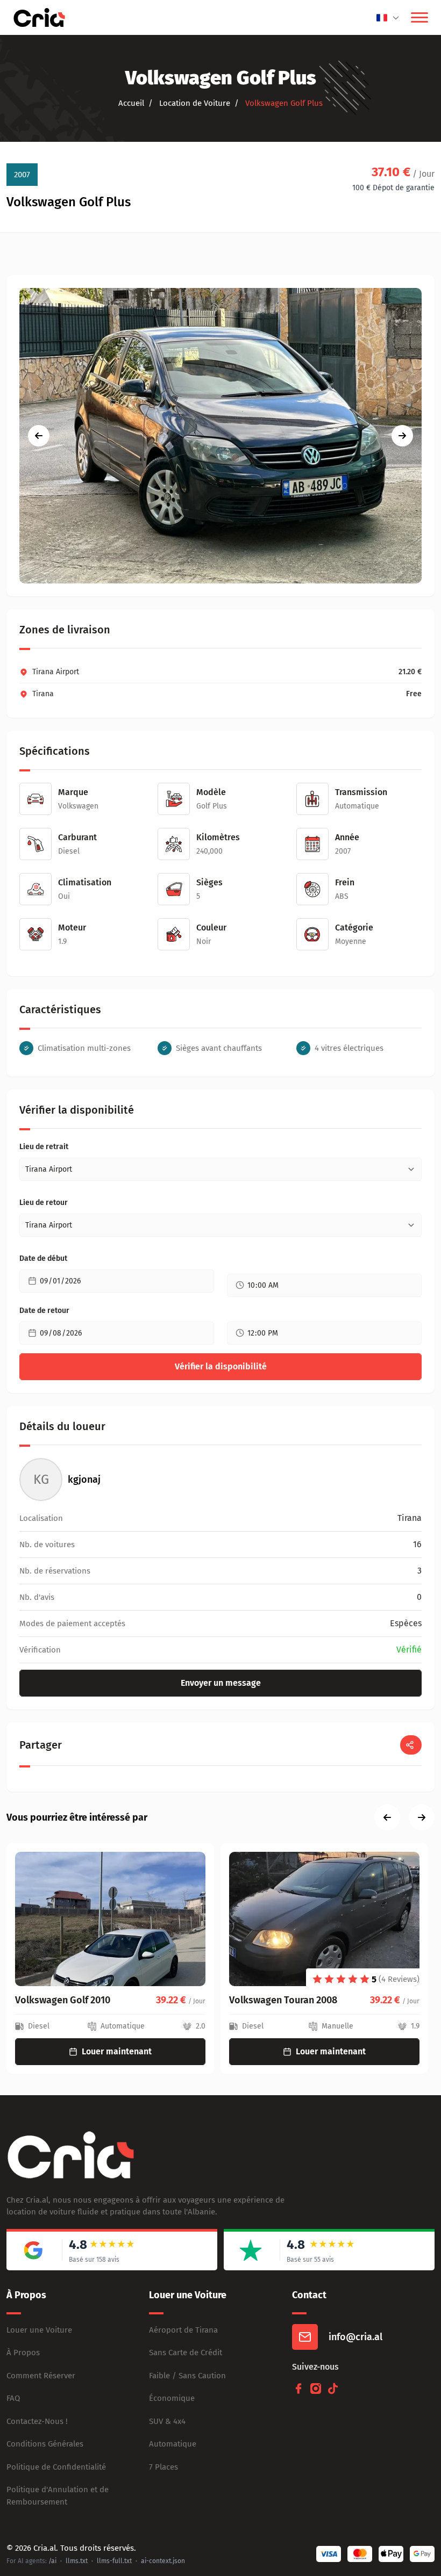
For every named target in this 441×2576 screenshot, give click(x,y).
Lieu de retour (44, 1203)
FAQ (13, 2398)
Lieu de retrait (44, 1147)
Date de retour (44, 1311)
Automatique (173, 2444)
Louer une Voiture (39, 2330)
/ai (52, 2561)
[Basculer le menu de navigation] (419, 18)
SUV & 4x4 (167, 2421)
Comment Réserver (41, 2376)
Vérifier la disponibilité (221, 1366)
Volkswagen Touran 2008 (283, 2000)
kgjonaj (84, 1480)
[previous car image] (39, 436)
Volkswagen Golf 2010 (63, 2000)
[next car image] (402, 436)
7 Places (163, 2467)
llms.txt (77, 2561)
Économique (172, 2398)
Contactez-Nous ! (37, 2421)
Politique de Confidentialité (56, 2467)
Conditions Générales (45, 2444)
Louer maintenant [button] (117, 2051)
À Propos (23, 2353)
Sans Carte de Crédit (186, 2353)
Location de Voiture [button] (194, 103)
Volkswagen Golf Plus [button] (283, 103)
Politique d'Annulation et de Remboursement (58, 2496)
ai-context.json (163, 2561)
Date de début (43, 1258)
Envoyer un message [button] (221, 1683)
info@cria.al (355, 2337)
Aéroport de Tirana (183, 2330)
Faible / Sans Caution (187, 2376)
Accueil (131, 103)
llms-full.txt (114, 2561)
